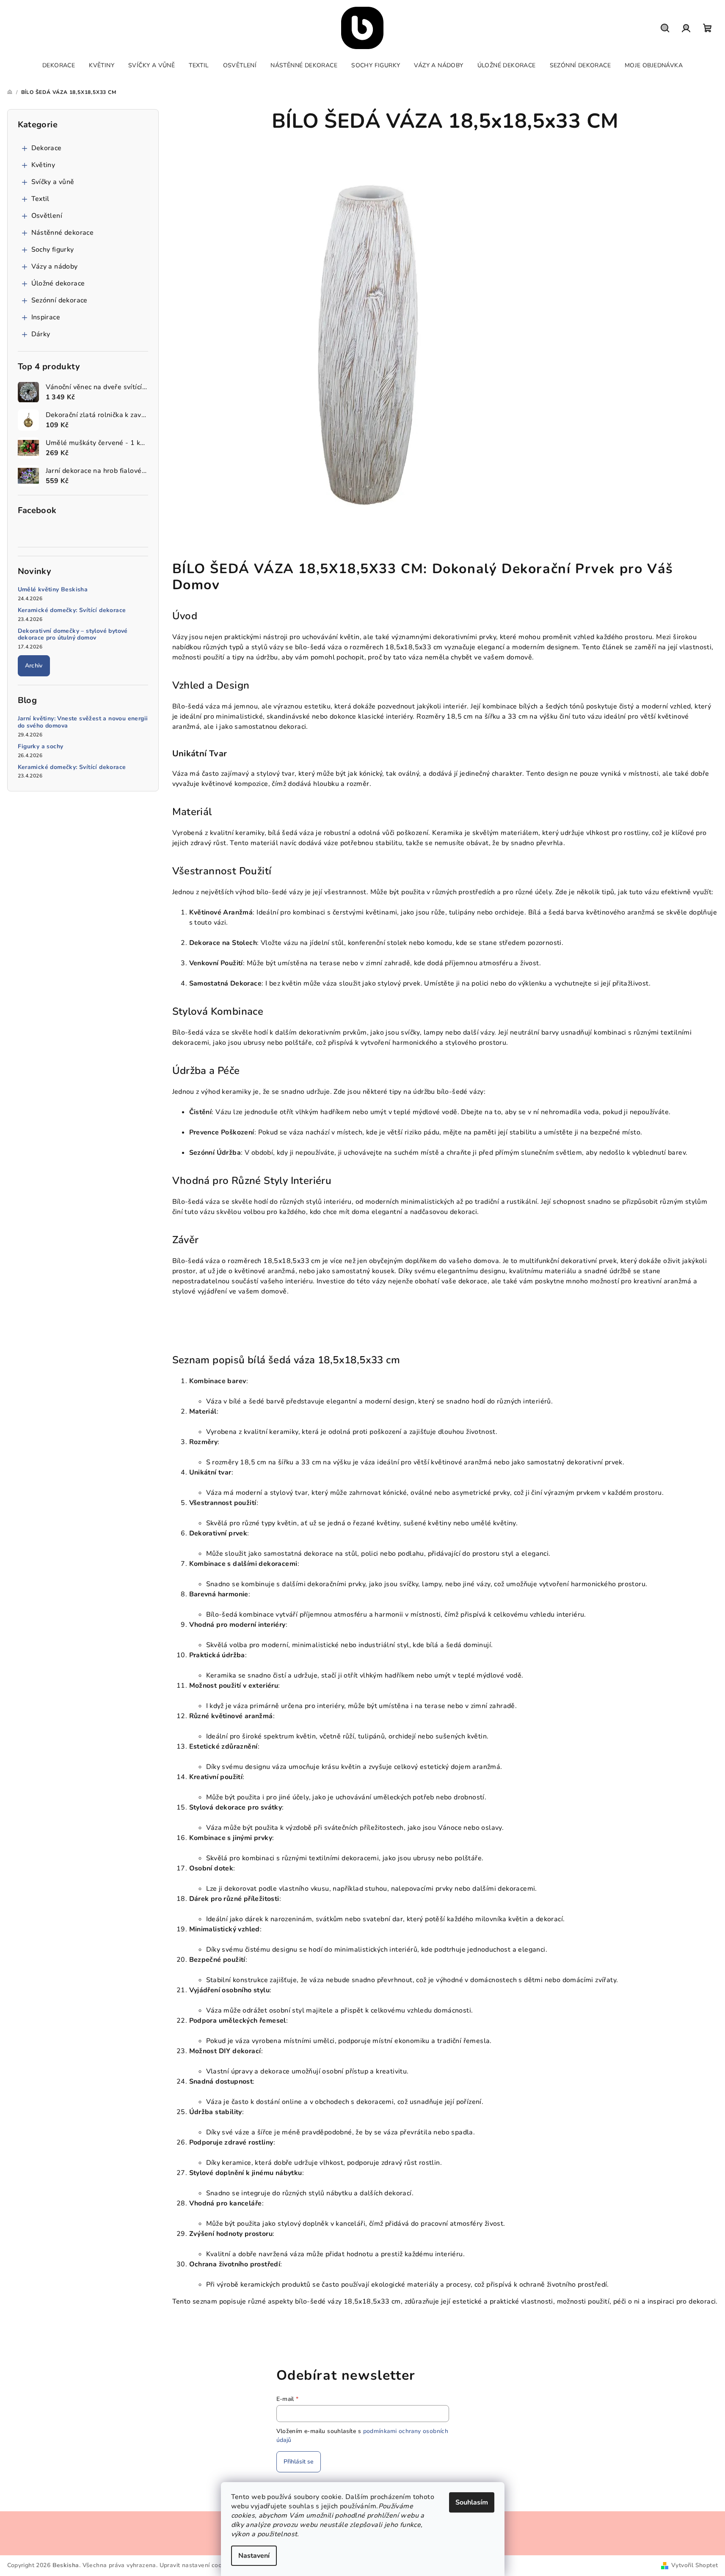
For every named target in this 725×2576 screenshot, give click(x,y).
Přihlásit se (299, 2462)
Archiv (34, 666)
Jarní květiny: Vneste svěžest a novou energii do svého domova (83, 722)
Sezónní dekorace (59, 300)
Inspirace (46, 317)
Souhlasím (472, 2502)
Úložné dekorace (58, 283)
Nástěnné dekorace (63, 233)
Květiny (43, 165)
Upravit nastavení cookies (196, 2565)
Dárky (41, 334)
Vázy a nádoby (55, 266)
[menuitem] (59, 66)
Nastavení (254, 2556)
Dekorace (47, 148)
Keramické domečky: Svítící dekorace (72, 611)
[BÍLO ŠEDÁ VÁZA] (363, 333)
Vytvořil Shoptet (695, 2565)
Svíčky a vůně (53, 182)
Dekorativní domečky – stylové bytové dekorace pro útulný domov (73, 635)
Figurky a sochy (41, 747)
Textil (40, 199)
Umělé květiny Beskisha (53, 590)
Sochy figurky (53, 250)
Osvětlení (47, 216)
